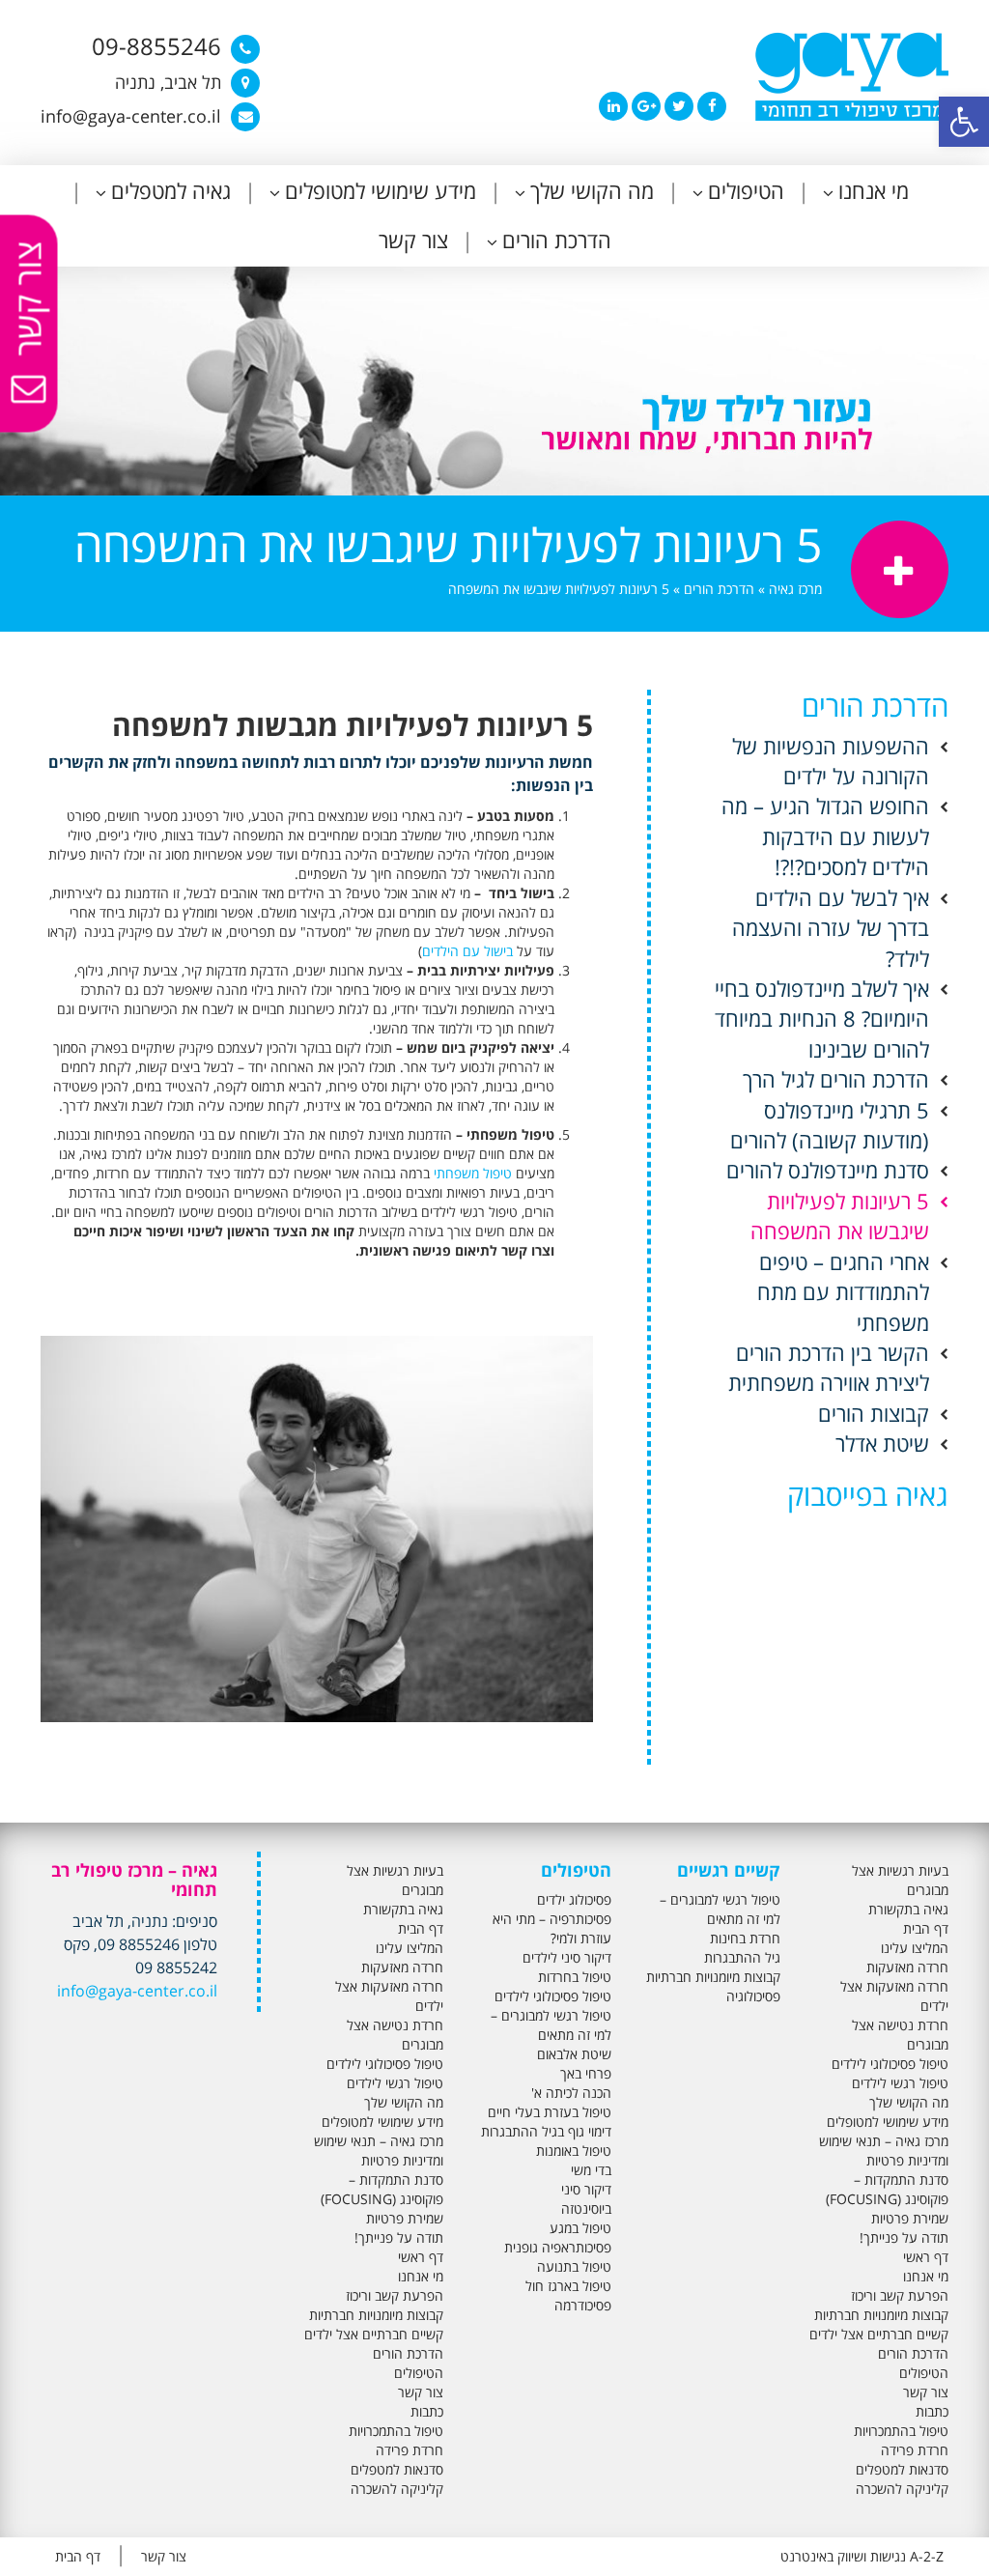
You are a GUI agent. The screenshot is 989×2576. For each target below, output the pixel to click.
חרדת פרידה (915, 2450)
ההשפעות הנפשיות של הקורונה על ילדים (831, 761)
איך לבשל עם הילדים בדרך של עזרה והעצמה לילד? (831, 928)
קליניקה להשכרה (902, 2489)
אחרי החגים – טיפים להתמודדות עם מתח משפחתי (843, 1292)
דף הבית (926, 1928)
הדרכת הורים (557, 240)
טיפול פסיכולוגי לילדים (890, 2064)
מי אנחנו (874, 190)
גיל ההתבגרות (742, 1957)
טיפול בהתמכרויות (901, 2431)
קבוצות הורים (874, 1413)
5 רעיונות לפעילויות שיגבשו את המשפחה (840, 1216)
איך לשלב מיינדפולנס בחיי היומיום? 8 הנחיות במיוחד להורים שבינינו (822, 1019)
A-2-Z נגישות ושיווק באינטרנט (862, 2556)
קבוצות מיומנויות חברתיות (881, 2315)
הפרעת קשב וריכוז (900, 2295)
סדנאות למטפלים (902, 2469)
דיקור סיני (586, 2189)
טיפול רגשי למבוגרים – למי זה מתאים (720, 1909)
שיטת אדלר (882, 1443)
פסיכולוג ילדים (574, 1899)
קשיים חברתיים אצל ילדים (879, 2334)
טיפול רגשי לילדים (900, 2083)
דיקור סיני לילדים (567, 1957)
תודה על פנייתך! (904, 2237)
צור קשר (413, 240)
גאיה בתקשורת (908, 1909)
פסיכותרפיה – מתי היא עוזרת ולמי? (552, 1928)
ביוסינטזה (586, 2208)
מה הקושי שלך (592, 190)
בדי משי (591, 2170)
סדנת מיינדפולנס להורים (828, 1170)
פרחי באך (586, 2073)
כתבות (932, 2411)
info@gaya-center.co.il (137, 1991)
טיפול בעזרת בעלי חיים (550, 2112)
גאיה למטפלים (171, 190)
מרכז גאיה (795, 589)
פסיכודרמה (583, 2305)
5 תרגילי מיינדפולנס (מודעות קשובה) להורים (830, 1125)
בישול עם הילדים (467, 951)
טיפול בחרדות (575, 1977)
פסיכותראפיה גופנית (558, 2247)
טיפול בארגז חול (568, 2286)
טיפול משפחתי (473, 1173)
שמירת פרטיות (910, 2218)
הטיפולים (746, 190)
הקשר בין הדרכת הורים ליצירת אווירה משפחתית (829, 1367)
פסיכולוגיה (753, 1996)
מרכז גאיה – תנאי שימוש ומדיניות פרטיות (884, 2151)
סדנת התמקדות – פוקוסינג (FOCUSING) (887, 2189)
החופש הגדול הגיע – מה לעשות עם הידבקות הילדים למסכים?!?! (825, 836)
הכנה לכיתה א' (571, 2093)
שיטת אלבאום (574, 2054)
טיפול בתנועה (574, 2266)
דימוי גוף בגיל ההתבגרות (546, 2131)
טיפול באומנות (574, 2151)
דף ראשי (926, 2257)
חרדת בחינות (745, 1938)
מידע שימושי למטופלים (381, 190)
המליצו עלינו (915, 1948)
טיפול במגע (580, 2228)
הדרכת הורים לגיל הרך (836, 1079)
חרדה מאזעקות (907, 1967)
